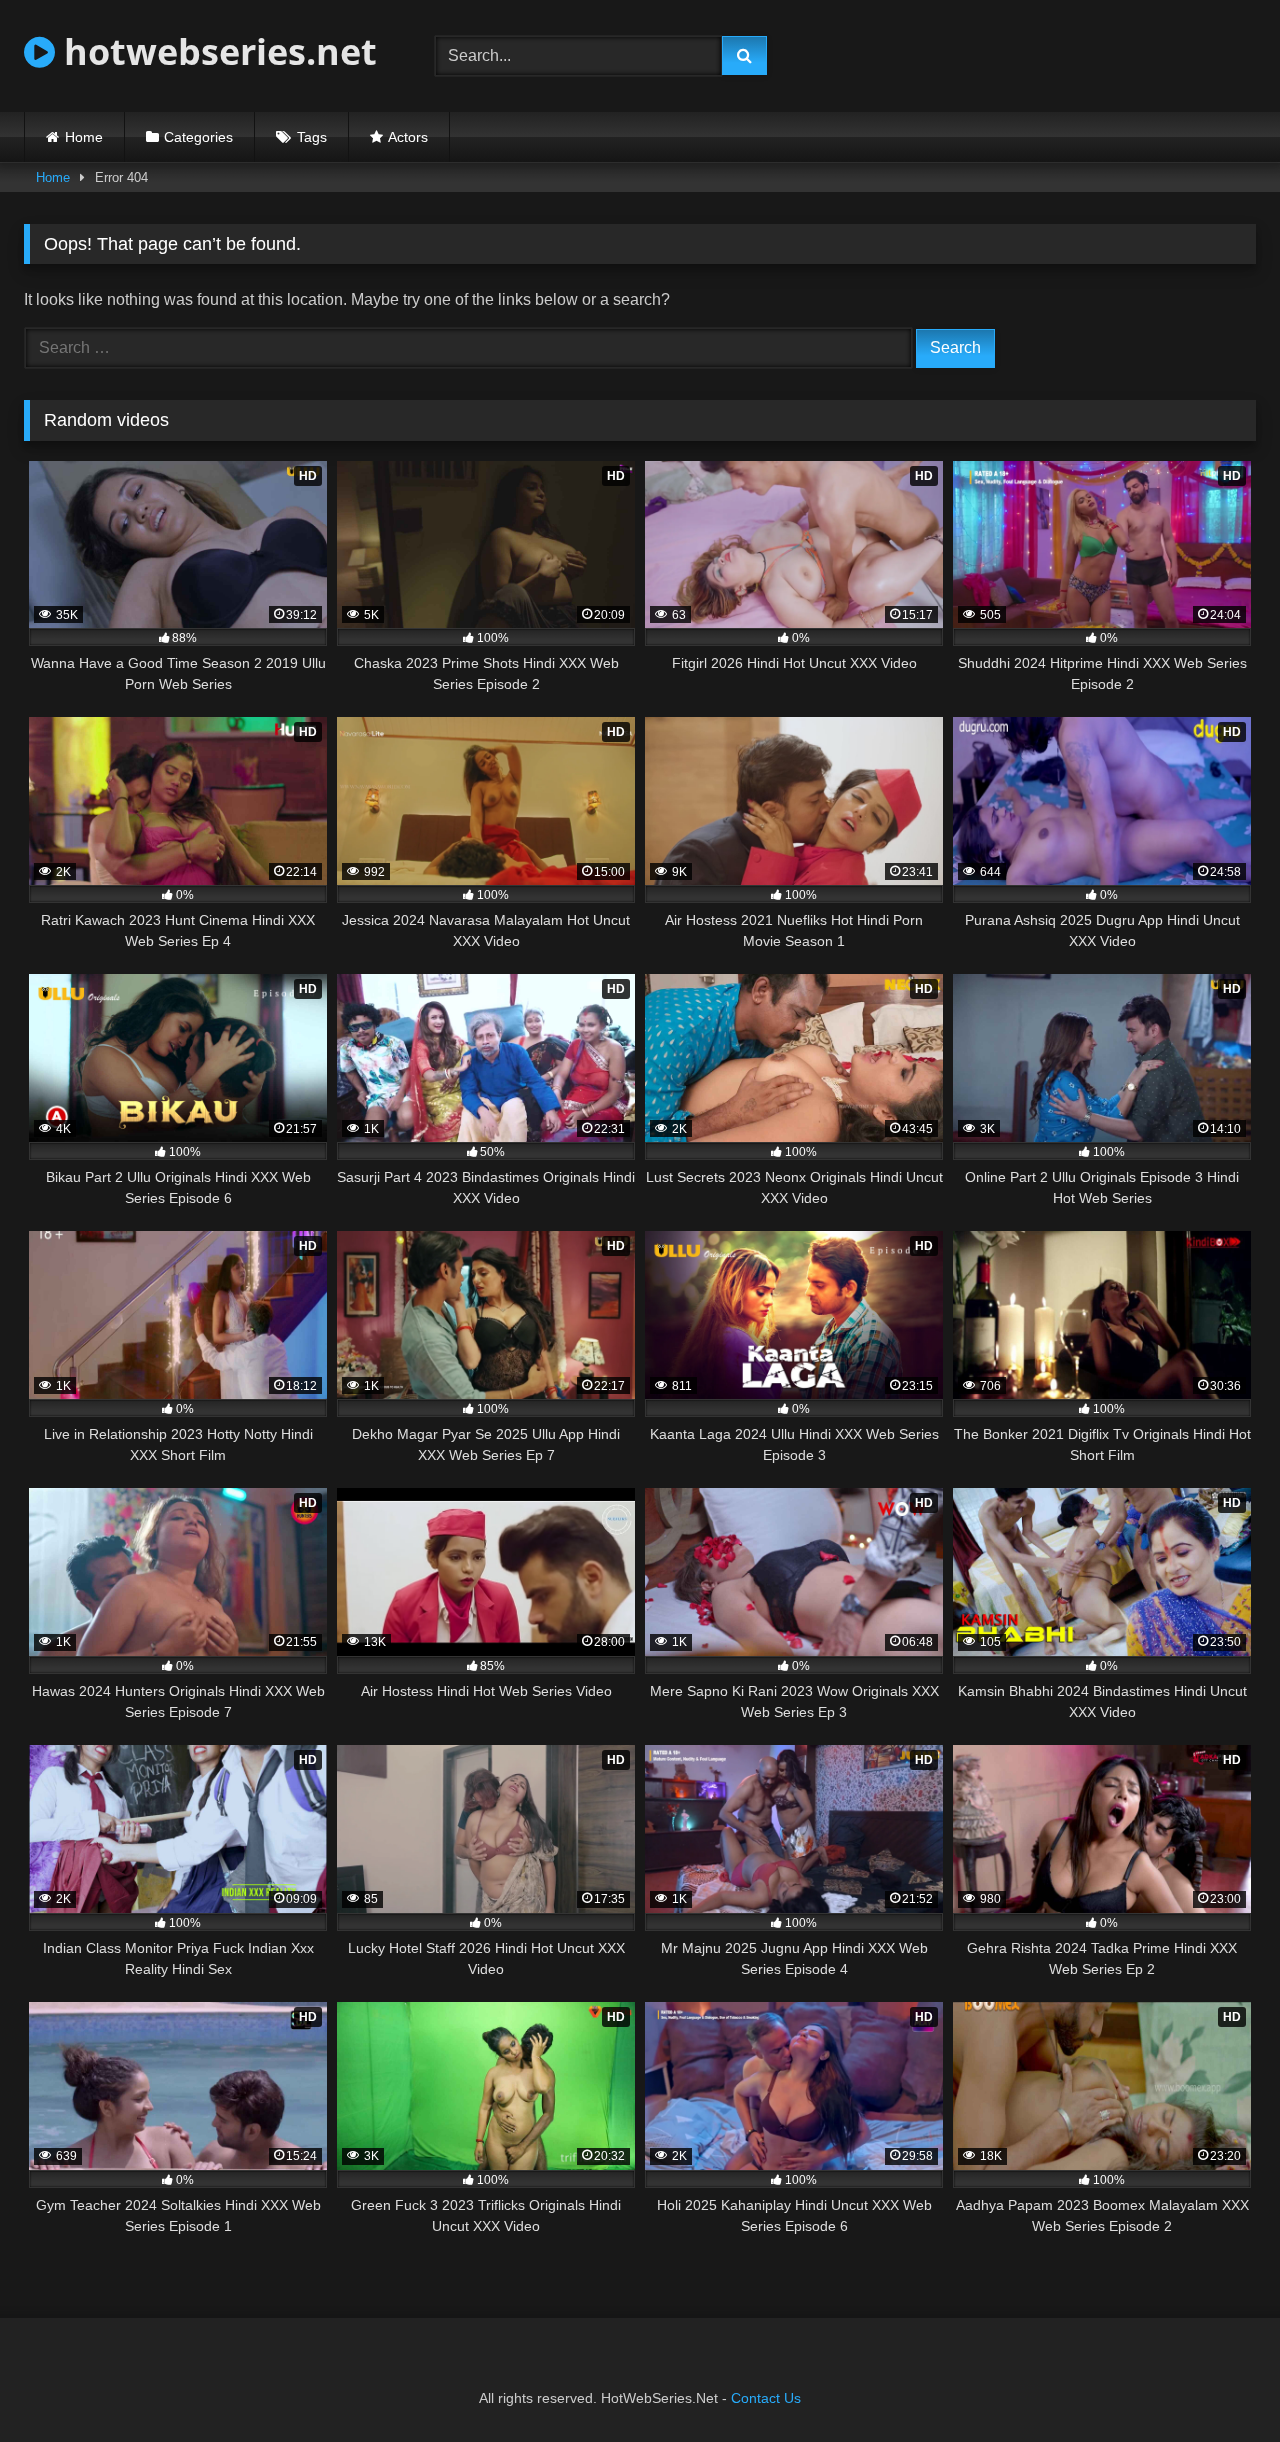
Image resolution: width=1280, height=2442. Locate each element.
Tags (312, 137)
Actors (408, 137)
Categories (198, 137)
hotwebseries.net (216, 51)
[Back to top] (1218, 2382)
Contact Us (766, 2398)
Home (84, 137)
